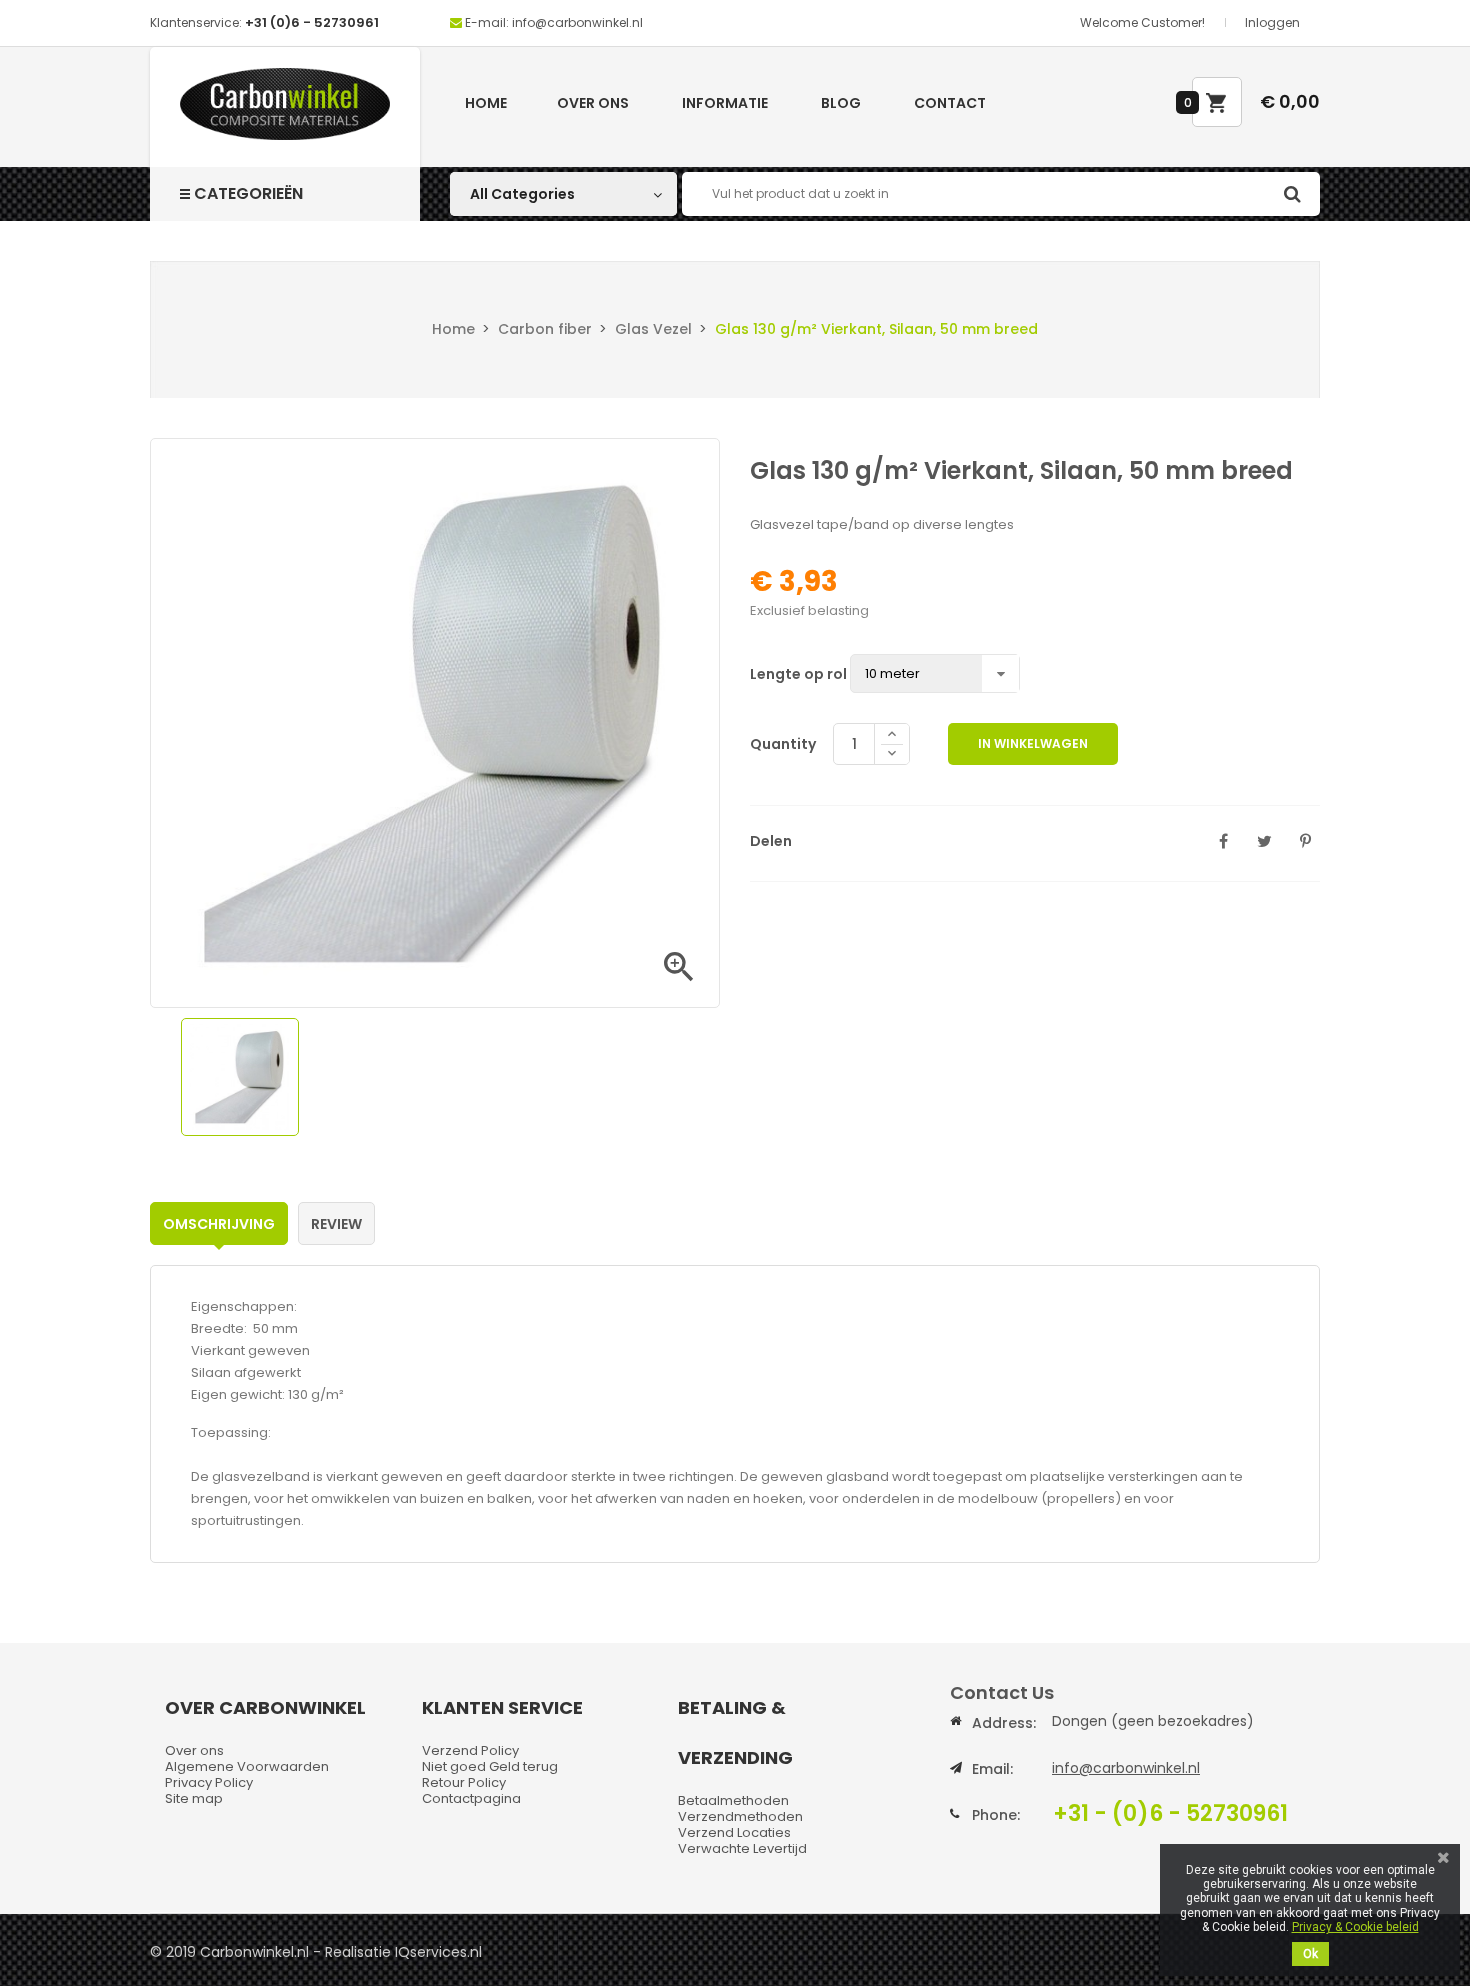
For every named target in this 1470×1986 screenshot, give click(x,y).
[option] (240, 1077)
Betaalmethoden (733, 1800)
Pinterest (1305, 841)
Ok (1310, 1954)
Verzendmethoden (740, 1816)
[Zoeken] (1292, 194)
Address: (1004, 1723)
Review (336, 1224)
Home (486, 103)
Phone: (996, 1815)
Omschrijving (219, 1224)
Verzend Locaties (734, 1832)
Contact (950, 103)
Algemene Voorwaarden (247, 1766)
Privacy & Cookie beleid (1355, 1927)
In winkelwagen (1033, 743)
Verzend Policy (470, 1750)
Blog (841, 103)
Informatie (725, 103)
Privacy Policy (209, 1782)
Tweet (1264, 841)
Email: (992, 1769)
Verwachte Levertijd (742, 1848)
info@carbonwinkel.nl (1126, 1768)
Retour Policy (464, 1782)
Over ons (593, 103)
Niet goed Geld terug (490, 1766)
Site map (194, 1798)
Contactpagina (471, 1798)
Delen (1223, 841)
